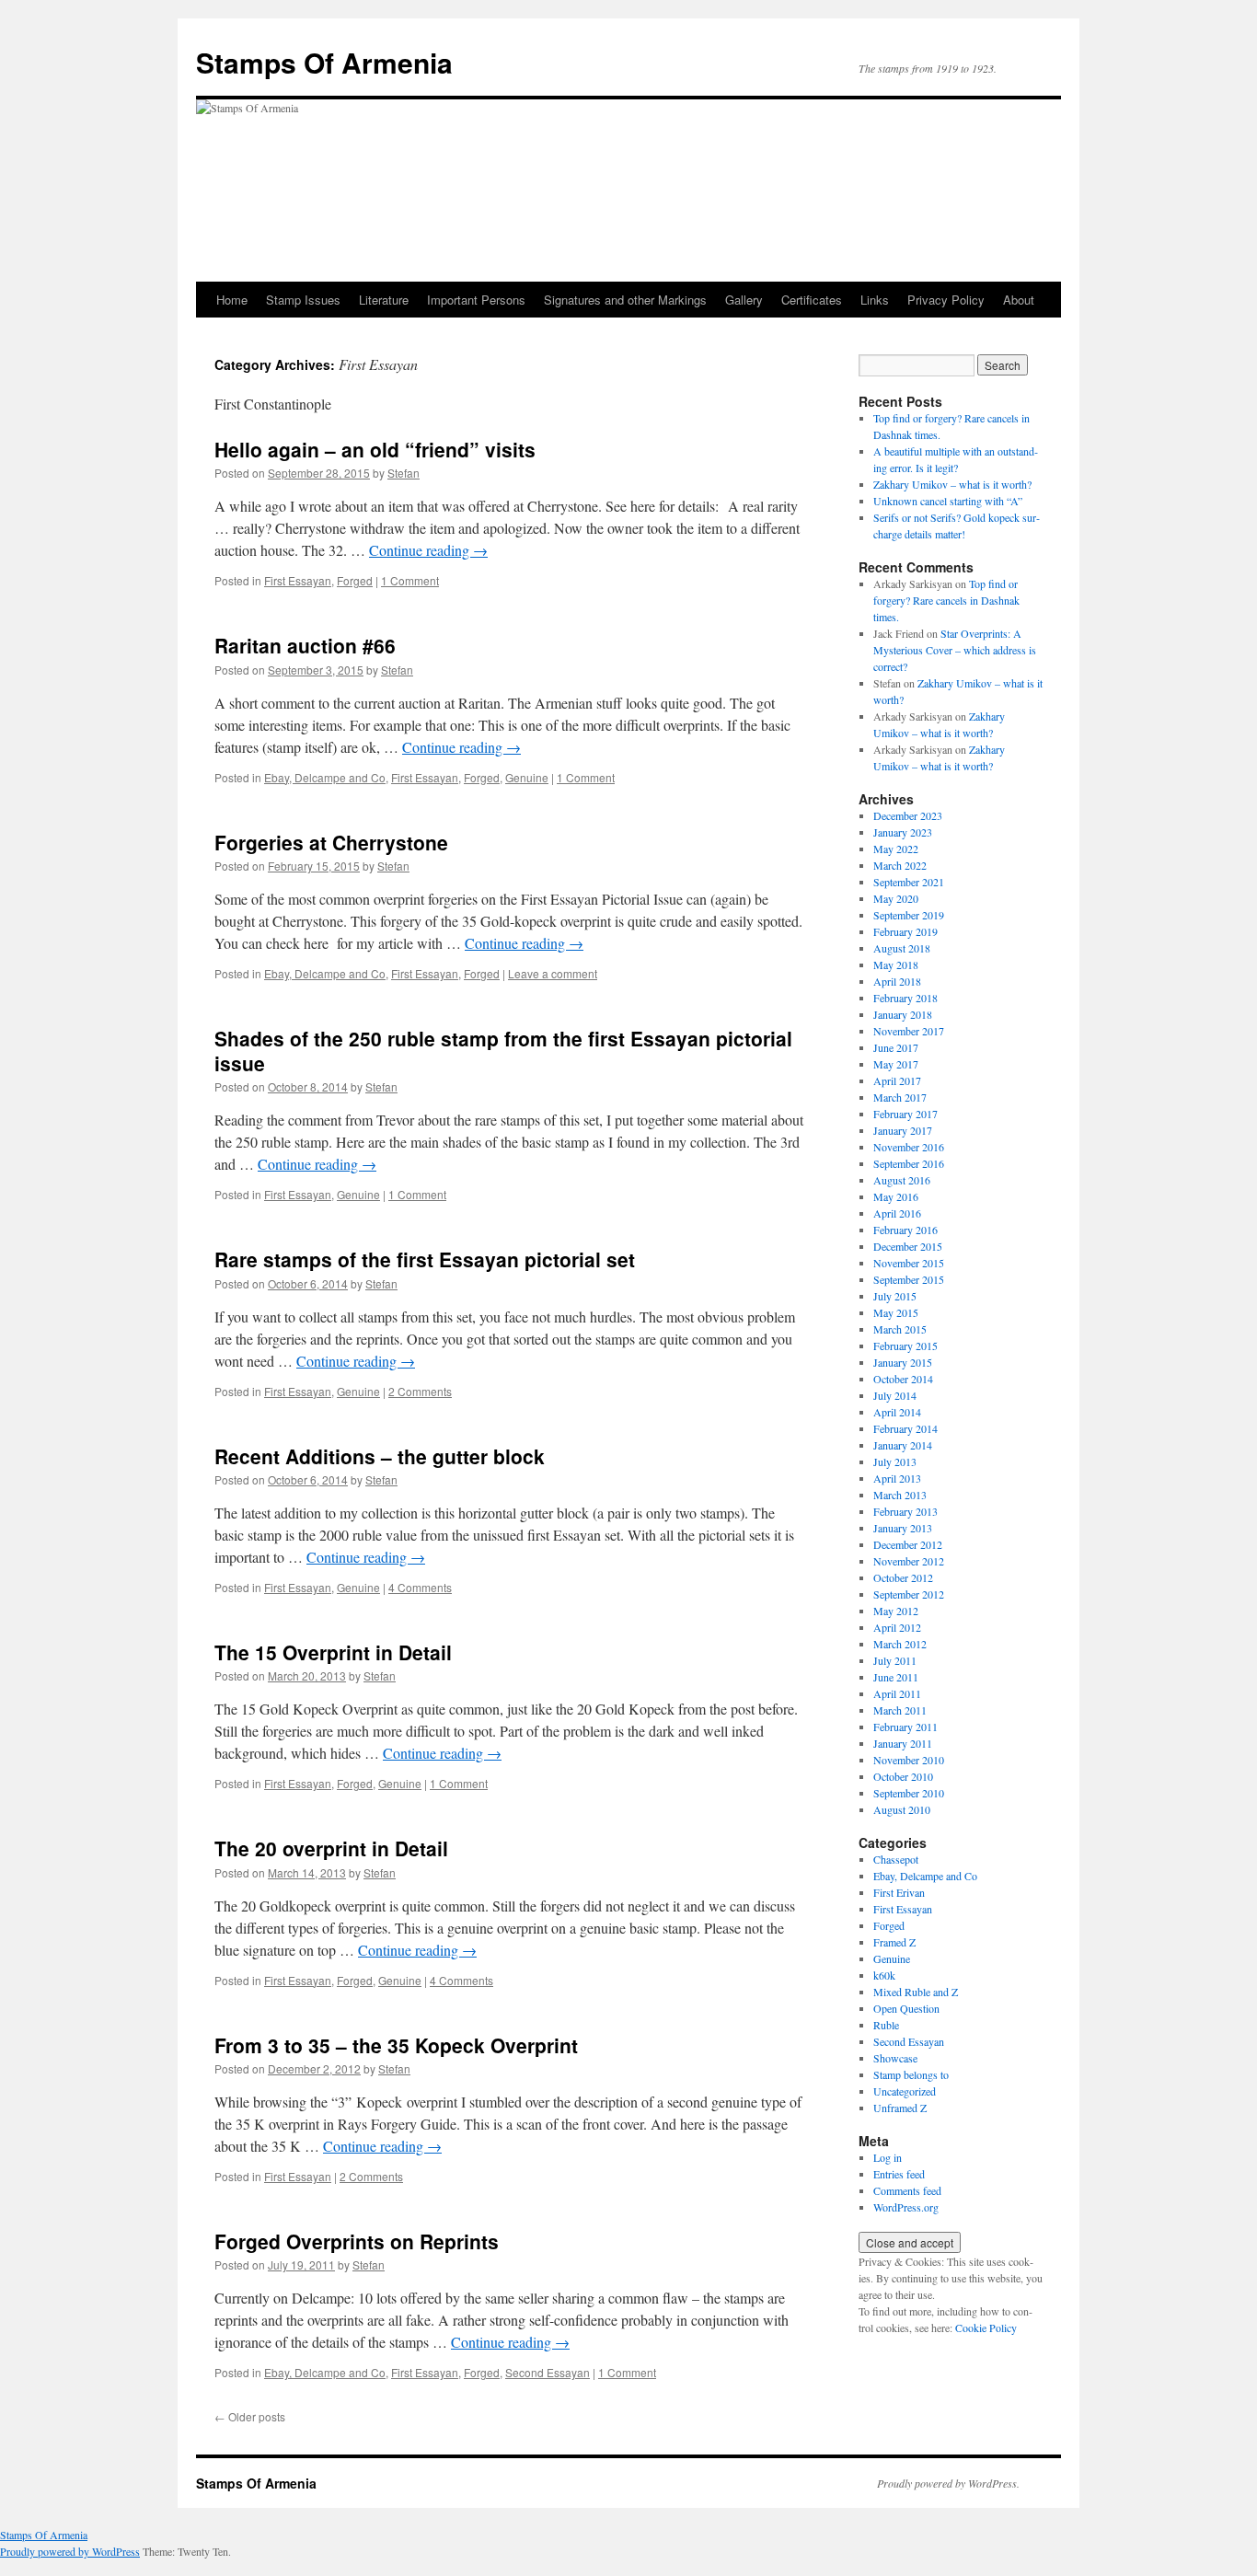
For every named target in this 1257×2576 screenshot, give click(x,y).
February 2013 (905, 1511)
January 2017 (903, 1130)
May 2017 (896, 1064)
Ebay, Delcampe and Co (325, 777)
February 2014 (905, 1428)
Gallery (744, 300)
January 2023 (903, 832)
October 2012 (903, 1577)
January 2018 (903, 1014)
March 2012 (900, 1644)
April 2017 (897, 1080)
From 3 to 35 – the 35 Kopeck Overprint (396, 2045)
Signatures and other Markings (625, 300)
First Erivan (899, 1892)
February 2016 (905, 1230)
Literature (384, 300)
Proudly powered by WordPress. (948, 2483)
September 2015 (909, 1279)
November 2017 (909, 1031)
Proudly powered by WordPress (70, 2551)
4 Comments (420, 1587)
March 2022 (900, 865)
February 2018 (905, 998)
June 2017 (896, 1047)
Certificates (812, 300)
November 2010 (909, 1760)
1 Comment (410, 580)
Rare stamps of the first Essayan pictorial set (425, 1259)
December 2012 (908, 1544)
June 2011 (896, 1677)
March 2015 (900, 1329)
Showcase (895, 2058)
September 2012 (909, 1594)
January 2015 (903, 1362)
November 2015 (909, 1263)
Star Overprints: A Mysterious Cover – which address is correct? (955, 650)
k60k (884, 1975)
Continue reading (428, 550)
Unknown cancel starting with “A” (948, 501)
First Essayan (298, 580)
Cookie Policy (986, 2328)
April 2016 (897, 1213)
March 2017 (900, 1097)
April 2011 (897, 1693)
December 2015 (908, 1246)
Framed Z (894, 1942)
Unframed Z (900, 2108)
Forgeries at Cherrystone (331, 842)
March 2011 (900, 1710)
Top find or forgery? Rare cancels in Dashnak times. (946, 600)
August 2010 (902, 1809)
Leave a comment (553, 973)
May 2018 (896, 965)
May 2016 (896, 1196)
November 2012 (909, 1561)
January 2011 (903, 1743)
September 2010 (909, 1793)
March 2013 (900, 1495)
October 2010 (903, 1776)
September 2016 (909, 1163)
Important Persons (476, 300)
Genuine (527, 777)
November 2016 (909, 1147)
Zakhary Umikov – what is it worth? (952, 484)
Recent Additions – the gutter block (380, 1456)
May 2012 (896, 1611)
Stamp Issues (303, 300)
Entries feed (899, 2174)
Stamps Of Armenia (324, 62)
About (1019, 300)
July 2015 (895, 1296)
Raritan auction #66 (305, 645)
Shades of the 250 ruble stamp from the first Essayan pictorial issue (503, 1051)
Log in (888, 2157)
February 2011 (905, 1727)
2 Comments (420, 1391)
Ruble (886, 2025)
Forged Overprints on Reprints (357, 2241)
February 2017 (905, 1114)
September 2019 (909, 915)
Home (232, 300)
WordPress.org (906, 2207)
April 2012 (897, 1627)
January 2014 (903, 1445)
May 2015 (896, 1312)
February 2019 (905, 931)
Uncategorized (905, 2091)
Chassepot (896, 1859)
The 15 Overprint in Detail (333, 1652)
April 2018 (897, 981)
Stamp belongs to (911, 2074)
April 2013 (897, 1478)
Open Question (906, 2008)
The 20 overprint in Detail (331, 1848)
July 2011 (895, 1660)
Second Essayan (548, 2372)
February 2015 (905, 1346)
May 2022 (896, 849)
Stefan (404, 473)
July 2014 (895, 1395)
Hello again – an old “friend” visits (375, 449)
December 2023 (908, 815)
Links (875, 300)
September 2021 (909, 882)
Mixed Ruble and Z (916, 1992)
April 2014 (897, 1412)
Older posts (250, 2416)
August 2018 (902, 948)
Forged (355, 580)
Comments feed (907, 2190)
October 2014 (903, 1379)
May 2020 (896, 898)
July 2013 (895, 1461)
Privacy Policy (946, 300)
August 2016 (902, 1180)
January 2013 (903, 1528)
